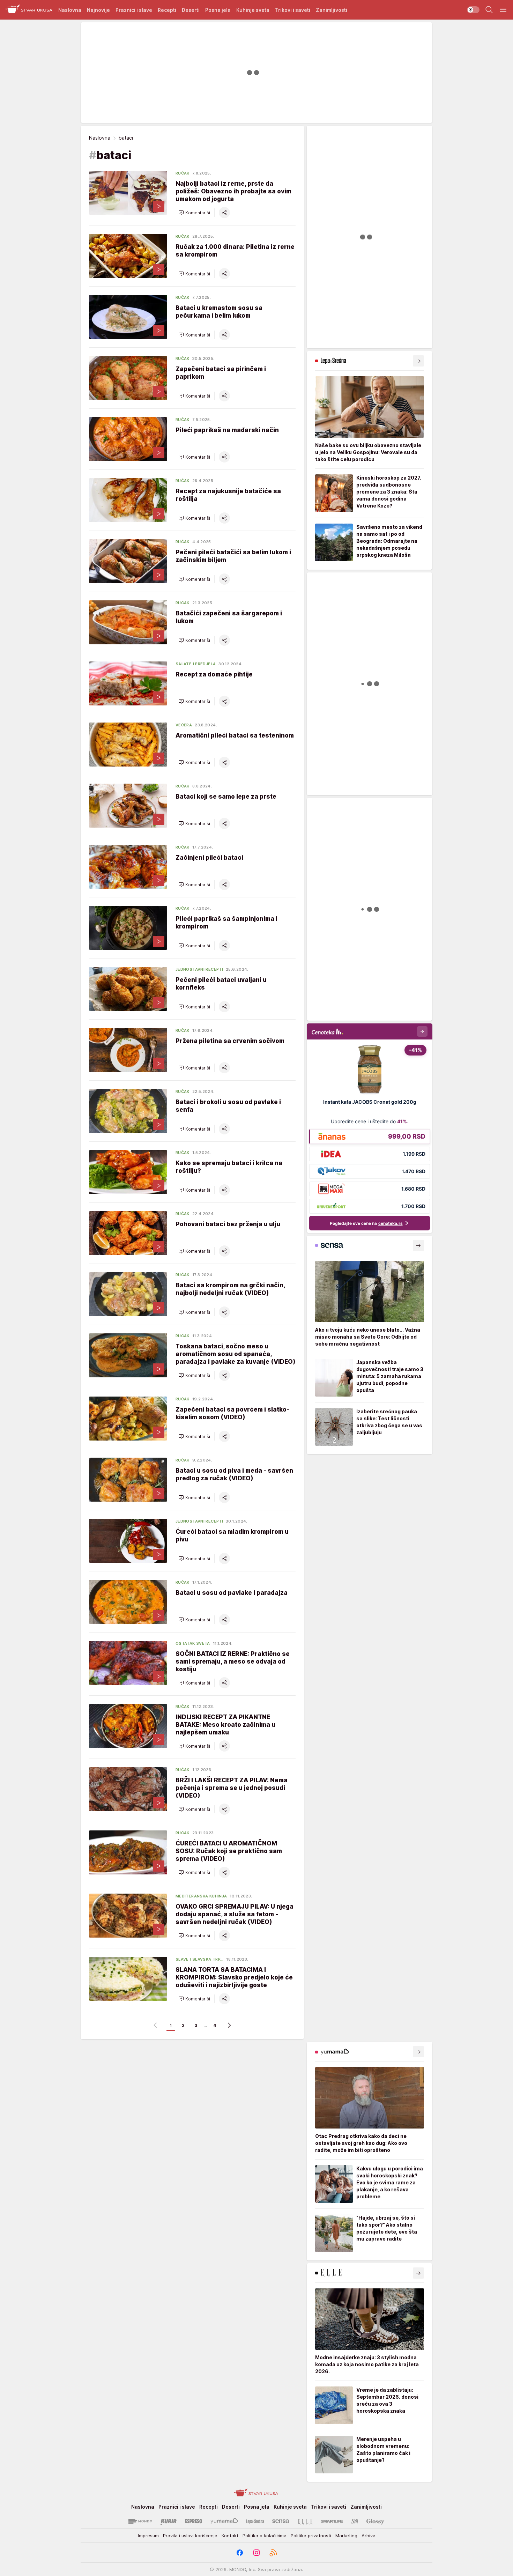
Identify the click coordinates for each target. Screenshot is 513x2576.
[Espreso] (194, 2521)
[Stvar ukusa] (29, 10)
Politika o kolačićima (265, 2536)
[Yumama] (224, 2521)
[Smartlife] (332, 2521)
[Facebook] (240, 2553)
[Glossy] (375, 2521)
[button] (194, 213)
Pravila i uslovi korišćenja (190, 2536)
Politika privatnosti (311, 2536)
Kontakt (230, 2536)
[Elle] (305, 2521)
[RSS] (273, 2553)
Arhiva (369, 2536)
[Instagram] (256, 2553)
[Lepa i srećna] (255, 2521)
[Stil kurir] (355, 2521)
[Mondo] (140, 2521)
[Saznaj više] (418, 361)
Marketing (346, 2536)
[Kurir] (169, 2521)
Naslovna (100, 138)
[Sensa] (281, 2521)
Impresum (148, 2536)
